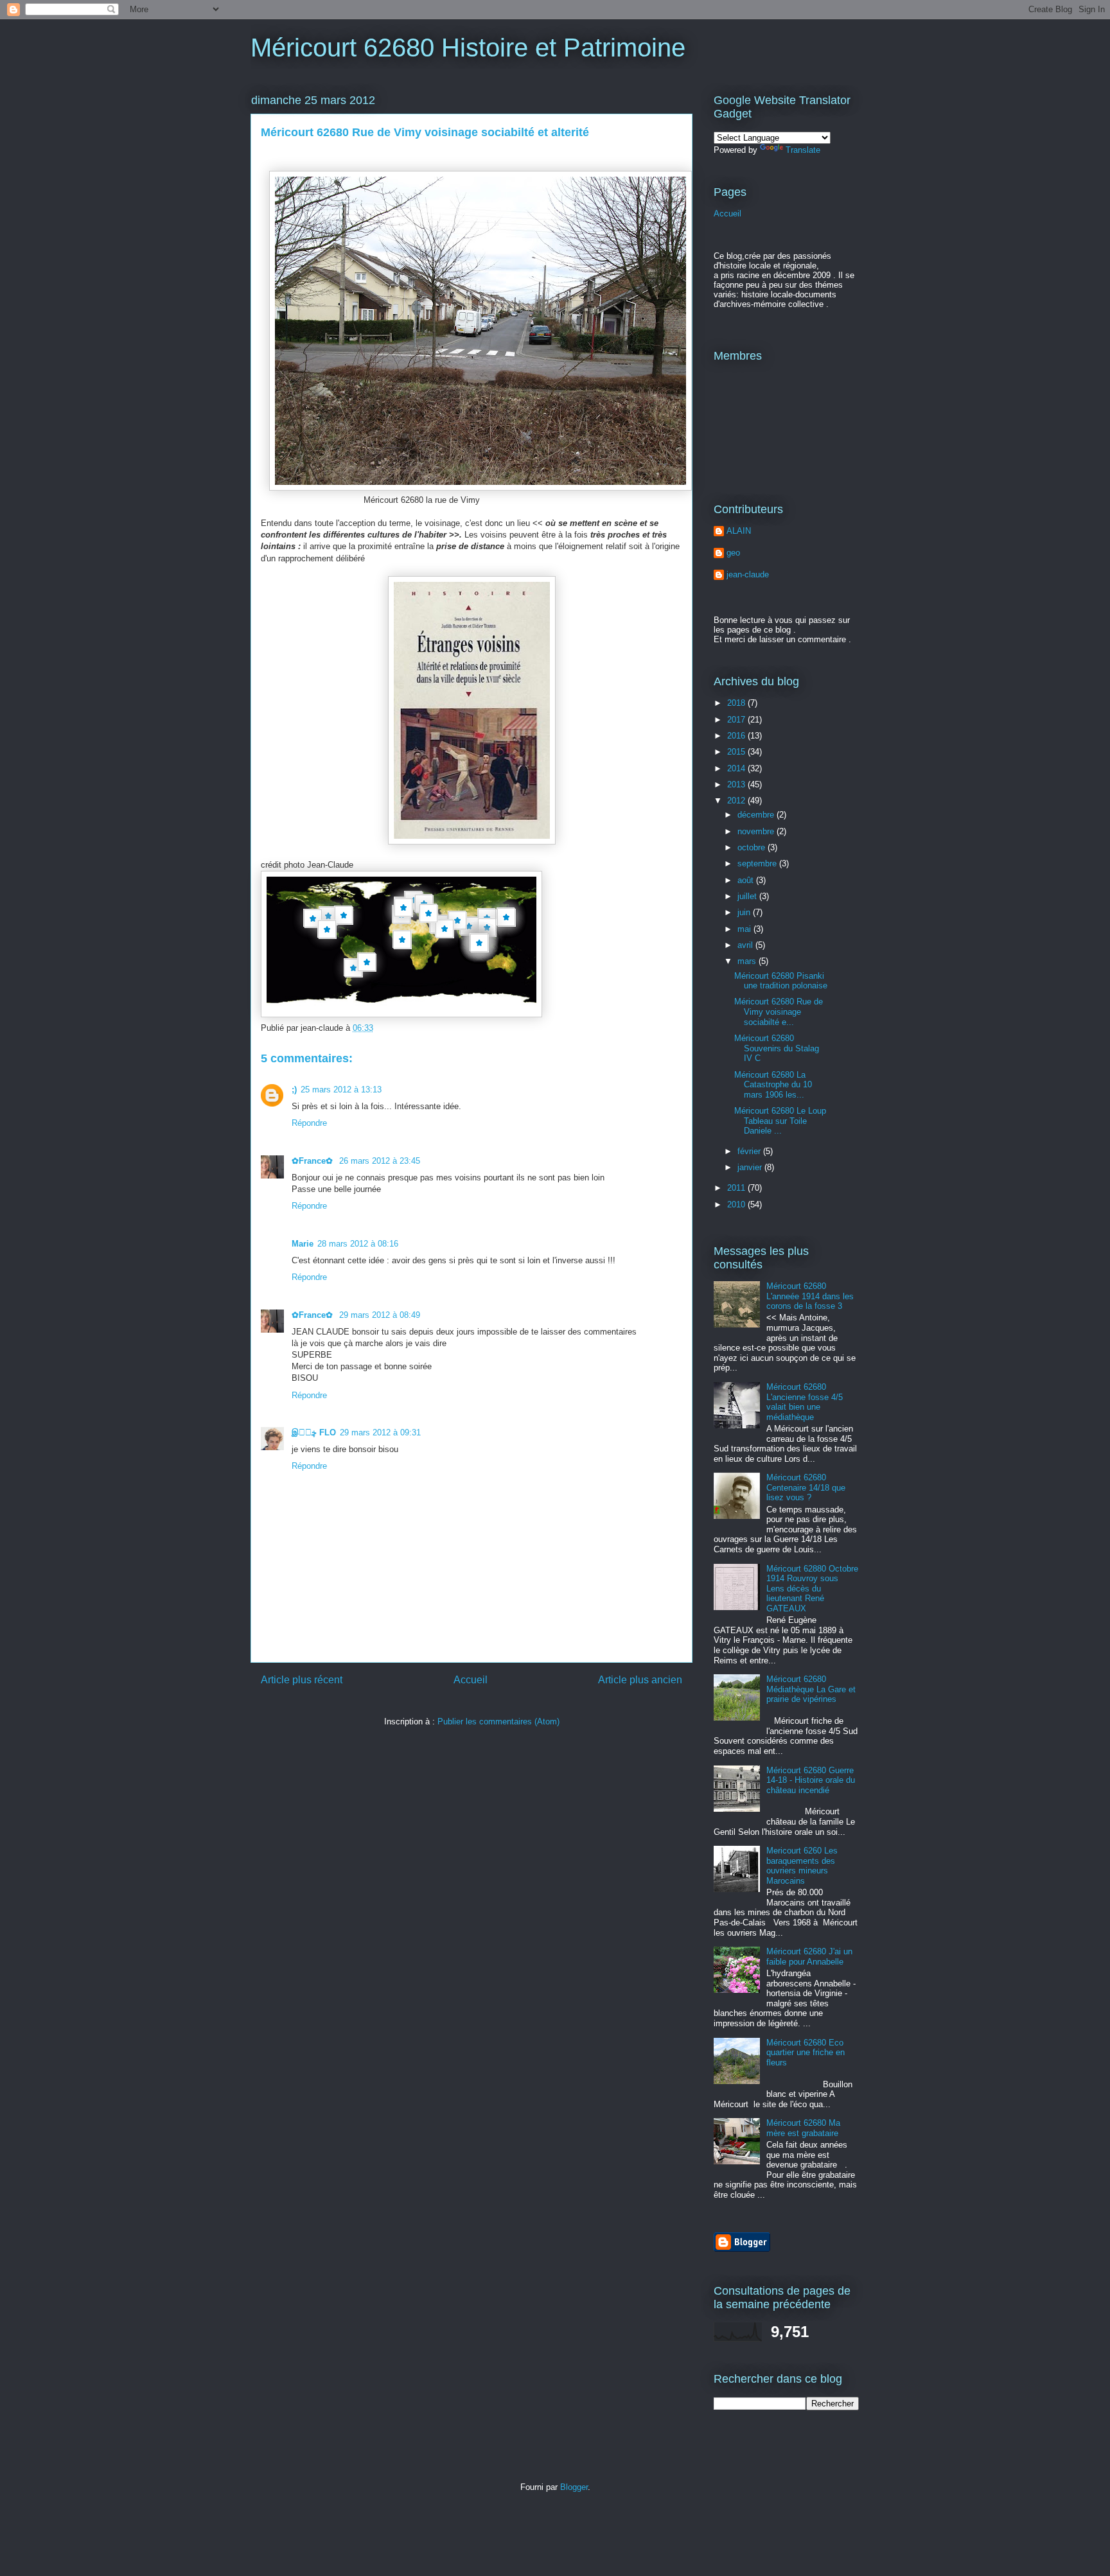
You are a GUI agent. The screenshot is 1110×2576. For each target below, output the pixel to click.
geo (733, 553)
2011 (737, 1188)
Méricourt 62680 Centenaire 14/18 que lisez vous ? (806, 1487)
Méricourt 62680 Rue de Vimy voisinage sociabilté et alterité (425, 132)
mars (748, 961)
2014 (737, 768)
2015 (737, 752)
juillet (748, 896)
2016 (737, 736)
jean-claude (748, 574)
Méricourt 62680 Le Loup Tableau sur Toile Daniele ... (780, 1121)
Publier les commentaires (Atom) (498, 1722)
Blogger (574, 2487)
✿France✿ (313, 1161)
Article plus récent (302, 1680)
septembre (758, 863)
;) (294, 1090)
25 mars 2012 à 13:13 (341, 1090)
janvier (751, 1167)
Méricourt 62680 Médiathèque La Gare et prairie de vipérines (811, 1689)
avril (746, 945)
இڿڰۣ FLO (314, 1433)
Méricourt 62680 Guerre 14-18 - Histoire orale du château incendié (811, 1780)
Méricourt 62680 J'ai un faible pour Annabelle (809, 1957)
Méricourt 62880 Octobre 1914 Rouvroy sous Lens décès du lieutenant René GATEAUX (812, 1589)
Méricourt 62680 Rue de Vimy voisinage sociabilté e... (779, 1012)
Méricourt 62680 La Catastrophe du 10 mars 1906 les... (773, 1085)
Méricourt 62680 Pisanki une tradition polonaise (781, 981)
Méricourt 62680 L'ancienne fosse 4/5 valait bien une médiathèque (805, 1402)
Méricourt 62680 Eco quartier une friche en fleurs (806, 2053)
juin (745, 912)
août (747, 880)
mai (745, 929)
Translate (803, 150)
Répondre (309, 1123)
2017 (737, 720)
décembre (757, 815)
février (750, 1151)
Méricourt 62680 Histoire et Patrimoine (468, 48)
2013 (737, 784)
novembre (757, 831)
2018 (737, 703)
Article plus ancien (640, 1680)
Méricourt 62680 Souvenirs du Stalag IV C (777, 1048)
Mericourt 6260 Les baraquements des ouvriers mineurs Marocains (802, 1866)
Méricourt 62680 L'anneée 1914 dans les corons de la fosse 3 (810, 1296)
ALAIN (739, 531)
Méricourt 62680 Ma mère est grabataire (803, 2128)
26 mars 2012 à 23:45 (380, 1161)
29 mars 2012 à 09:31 (380, 1433)
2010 (737, 1205)
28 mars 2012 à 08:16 (358, 1244)
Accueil (471, 1680)
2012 (737, 801)
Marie (303, 1244)
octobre (753, 847)
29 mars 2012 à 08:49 (380, 1315)
